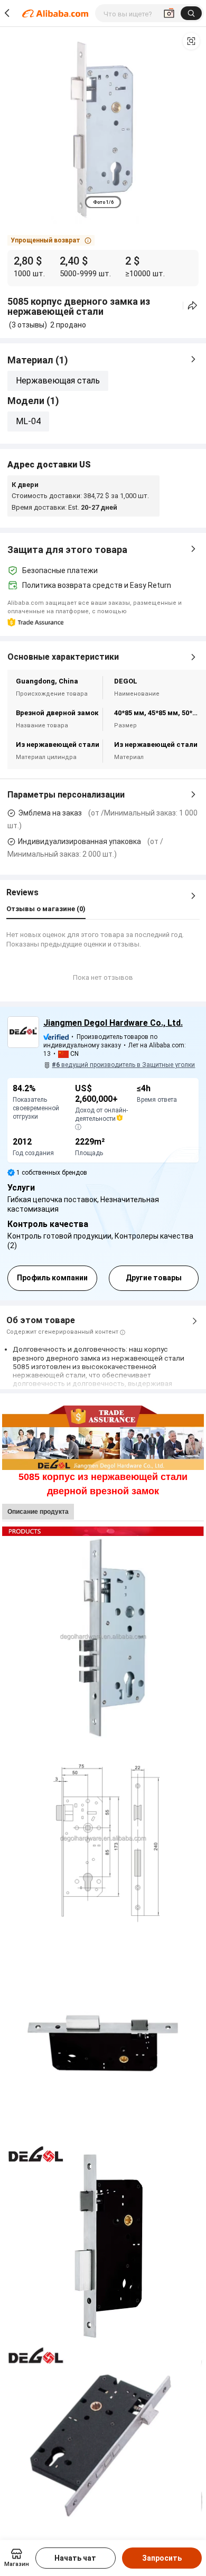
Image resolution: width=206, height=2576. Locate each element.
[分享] (193, 306)
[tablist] (103, 202)
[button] (191, 41)
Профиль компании (52, 1278)
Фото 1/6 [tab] (103, 202)
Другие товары (154, 1278)
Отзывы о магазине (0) (46, 909)
